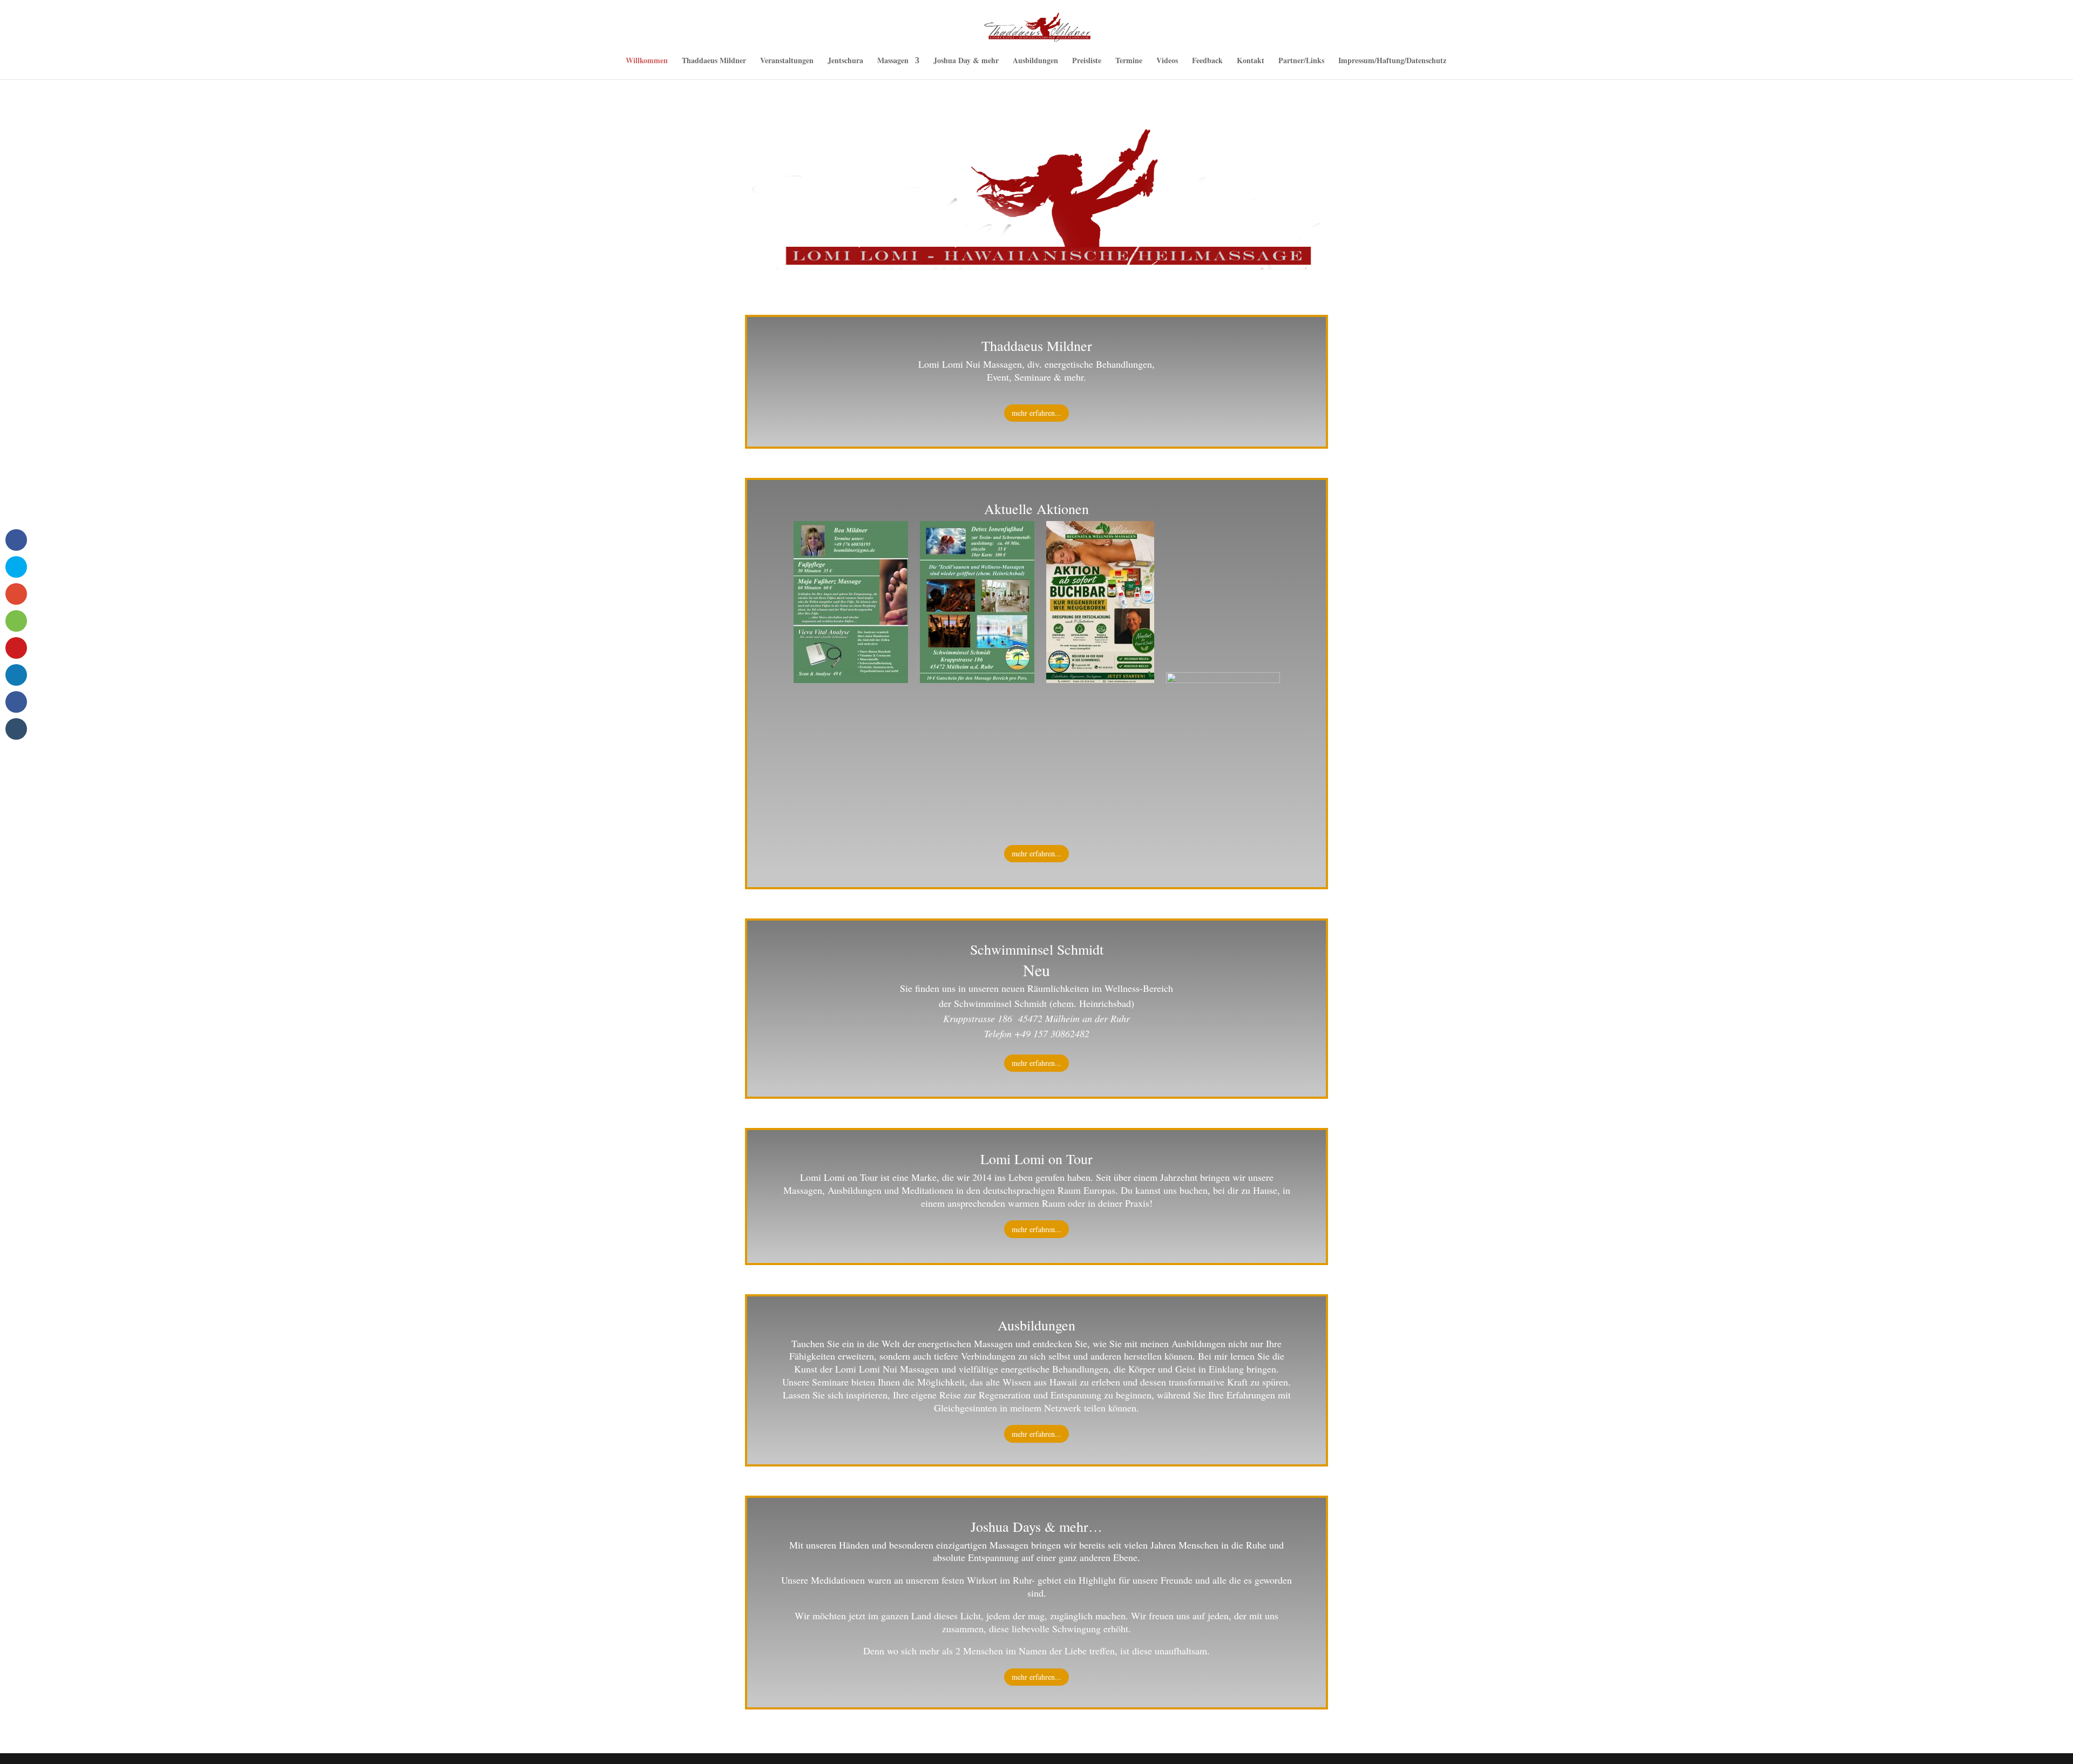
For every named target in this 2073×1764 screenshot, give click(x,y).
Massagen (893, 61)
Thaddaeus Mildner (714, 61)
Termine (1129, 61)
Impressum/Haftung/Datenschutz (1392, 61)
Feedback (1207, 61)
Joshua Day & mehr (966, 61)
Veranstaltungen (787, 61)
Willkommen (647, 61)
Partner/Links (1301, 61)
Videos (1167, 61)
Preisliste (1087, 61)
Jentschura (845, 61)
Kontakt (1251, 61)
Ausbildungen (1035, 61)
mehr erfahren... (1036, 413)
